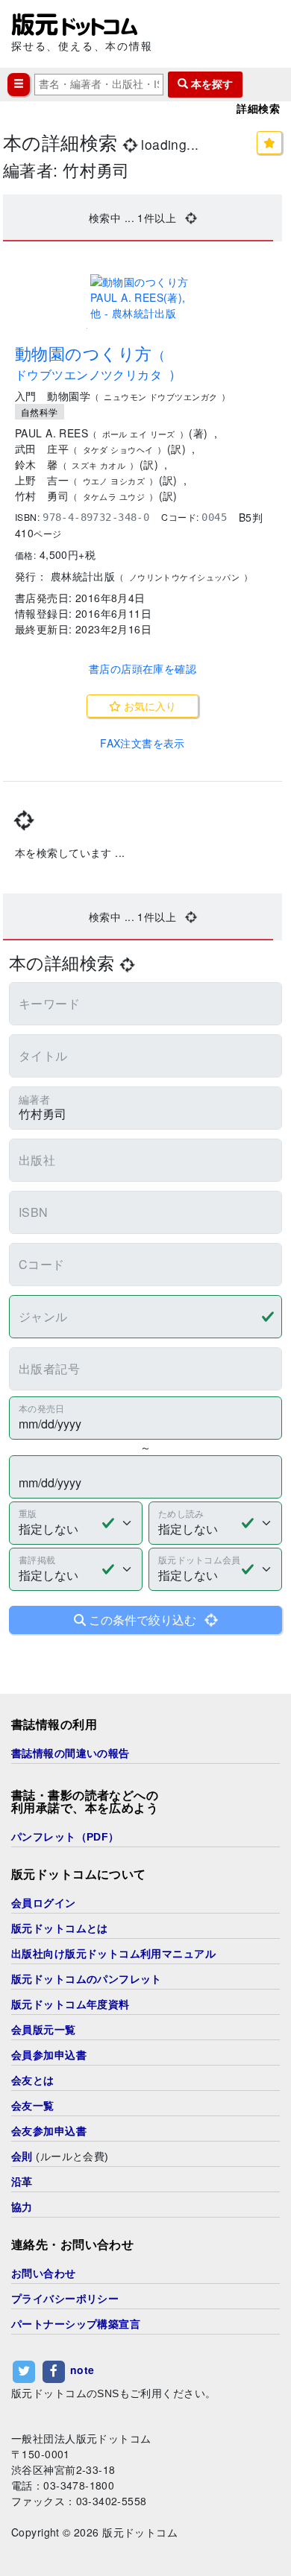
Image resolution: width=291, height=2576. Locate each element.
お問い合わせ (44, 2273)
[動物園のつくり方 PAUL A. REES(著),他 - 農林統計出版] (143, 298)
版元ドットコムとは (60, 1928)
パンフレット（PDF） (65, 1837)
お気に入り (148, 706)
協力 (22, 2207)
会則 (22, 2156)
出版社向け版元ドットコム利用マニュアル (113, 1954)
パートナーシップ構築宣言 (76, 2324)
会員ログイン (44, 1903)
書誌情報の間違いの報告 (71, 1753)
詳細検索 (258, 109)
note (82, 2370)
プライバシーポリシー (65, 2299)
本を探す (210, 84)
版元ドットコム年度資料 (71, 2004)
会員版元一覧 (44, 2030)
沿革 (22, 2182)
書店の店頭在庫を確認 (143, 668)
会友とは (33, 2080)
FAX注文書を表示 (143, 743)
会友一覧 (33, 2106)
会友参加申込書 (49, 2131)
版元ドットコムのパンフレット (87, 1979)
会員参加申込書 (49, 2055)
